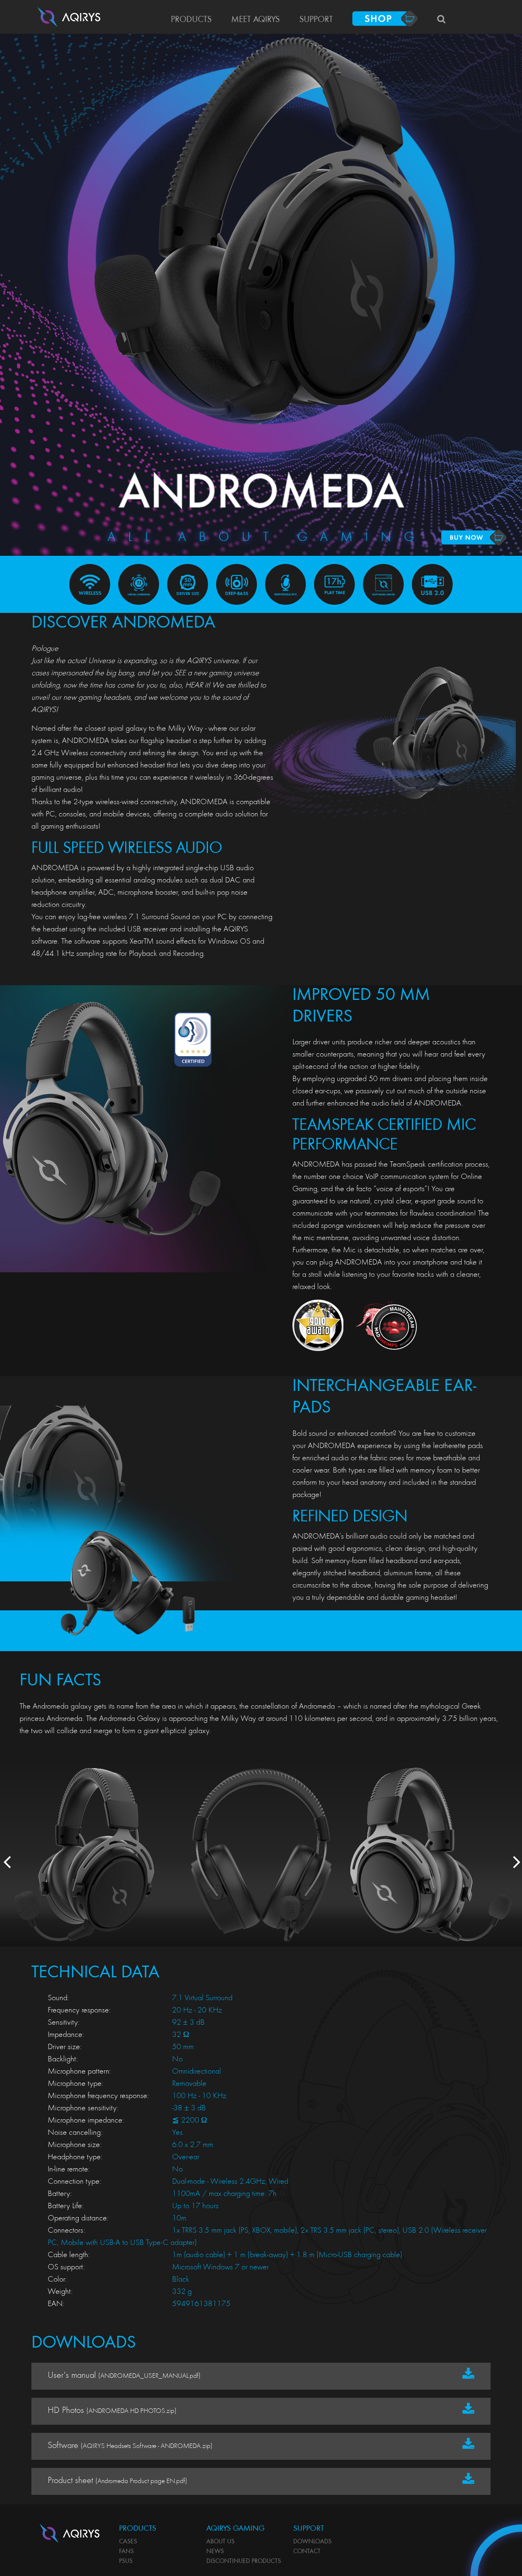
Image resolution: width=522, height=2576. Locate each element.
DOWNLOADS (312, 2542)
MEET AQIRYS (255, 20)
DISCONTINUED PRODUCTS (244, 2561)
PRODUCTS (191, 20)
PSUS (126, 2561)
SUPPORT (316, 20)
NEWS (215, 2552)
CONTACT (307, 2552)
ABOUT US (220, 2542)
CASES (128, 2542)
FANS (126, 2552)
